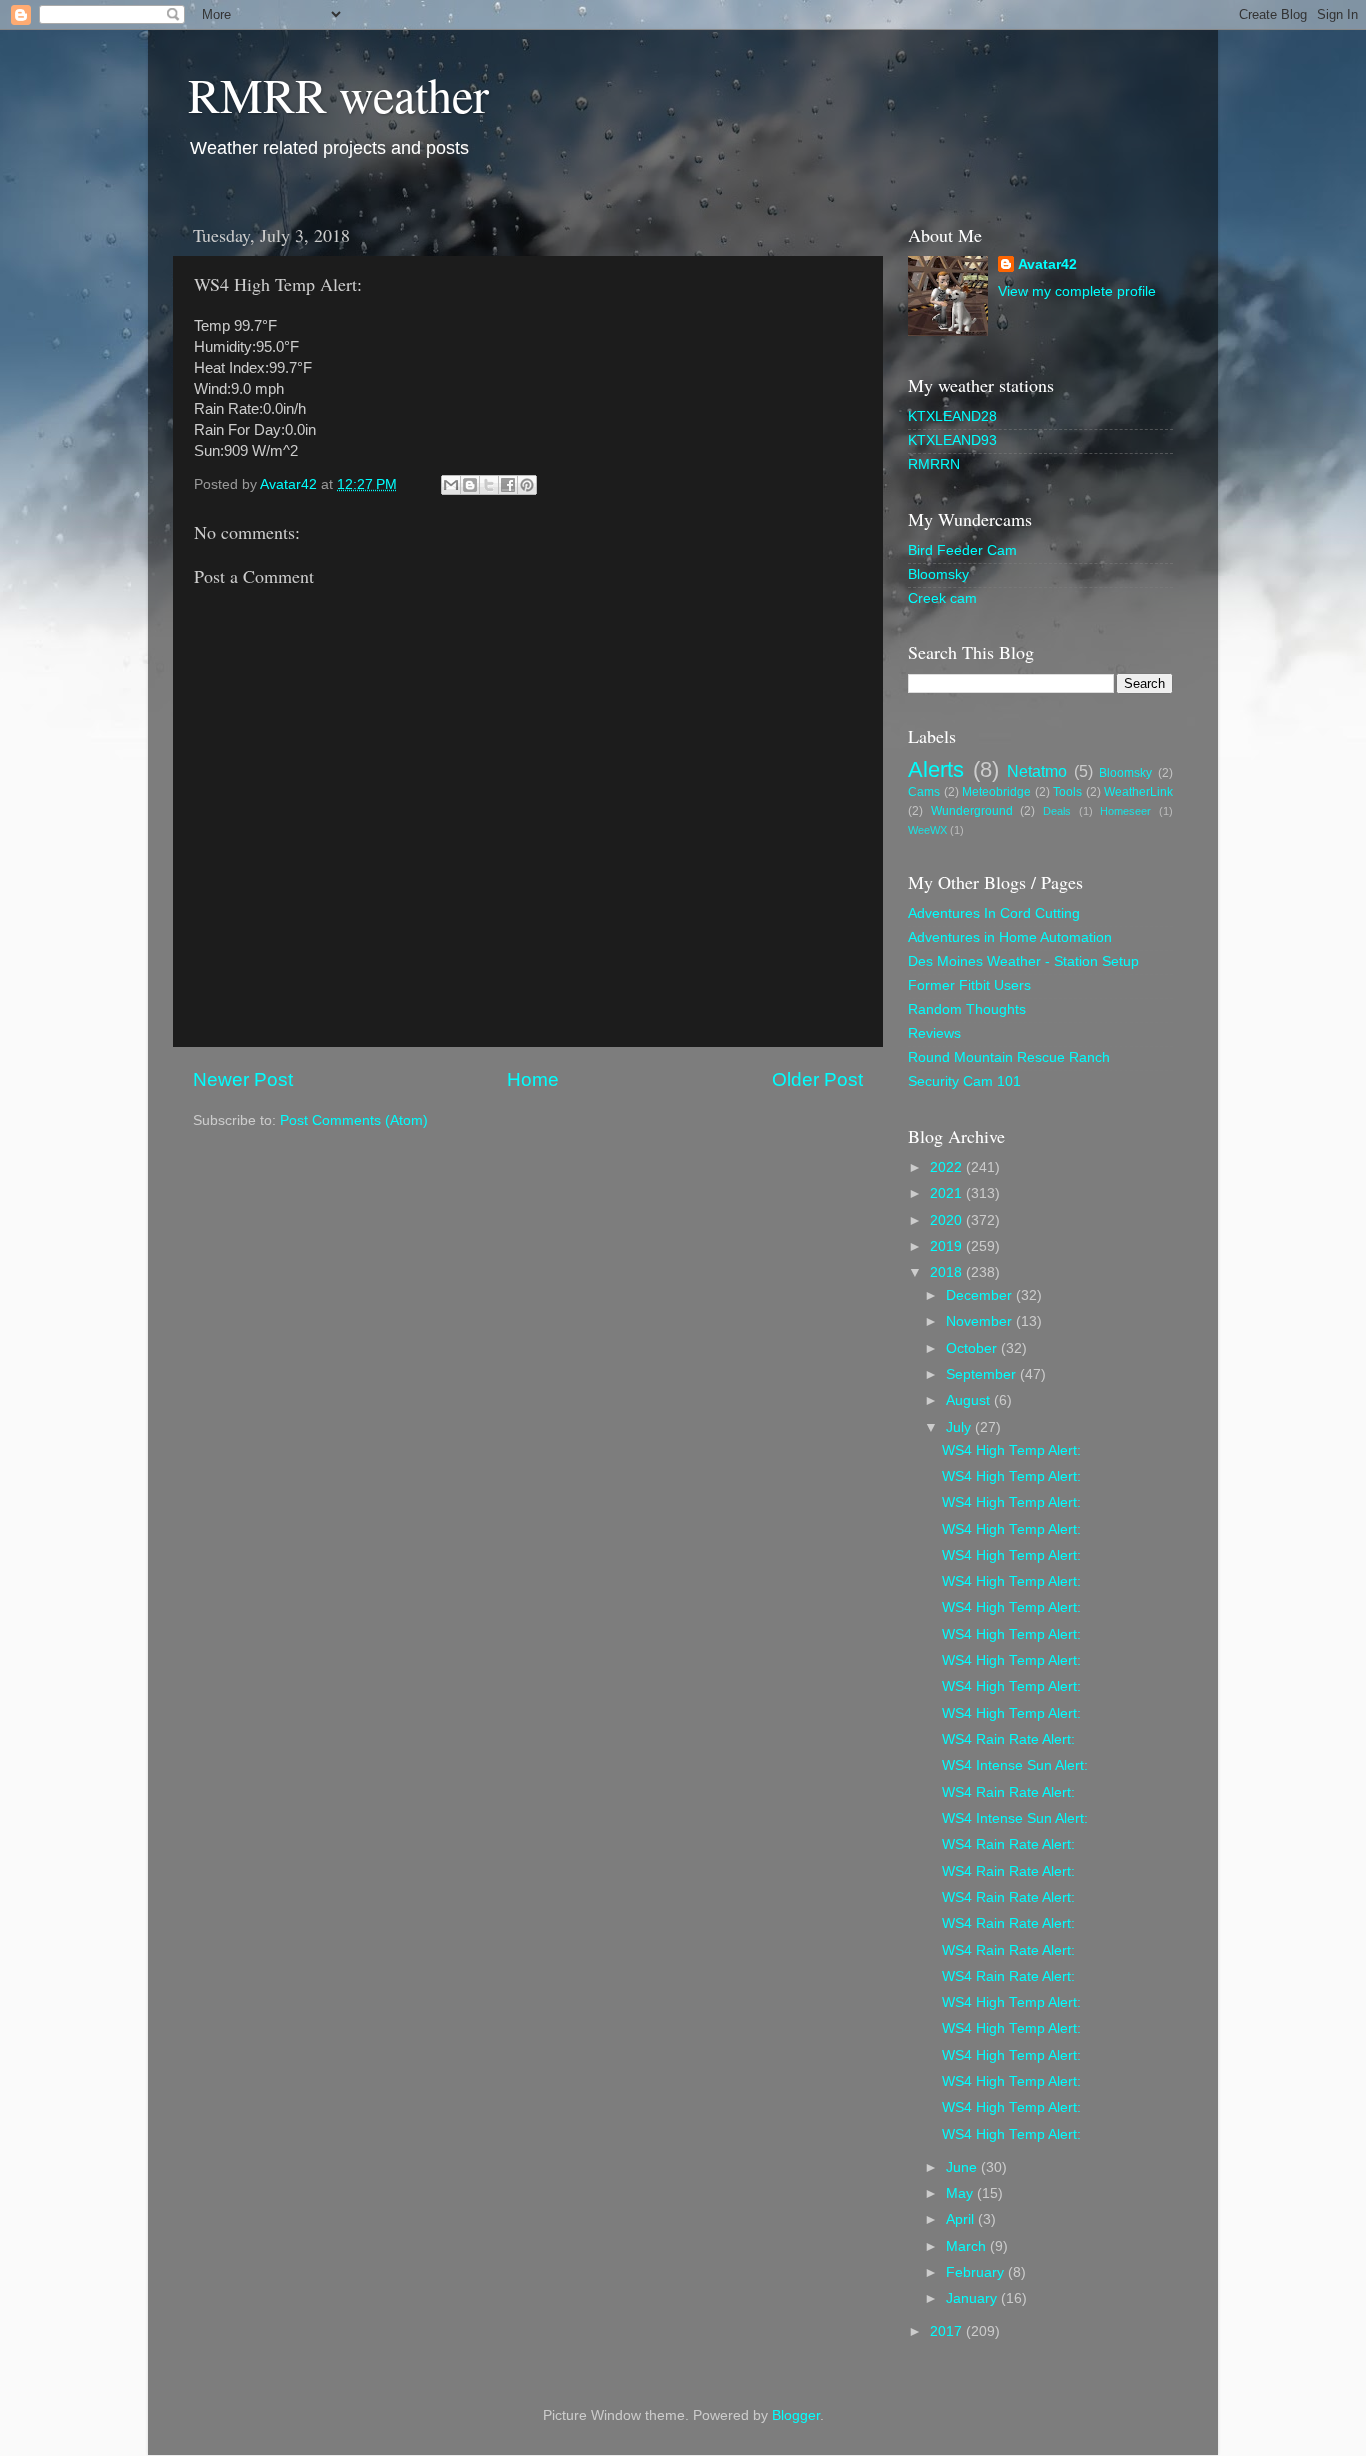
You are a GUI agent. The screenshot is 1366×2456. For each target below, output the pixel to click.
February (977, 2272)
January (973, 2298)
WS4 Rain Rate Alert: (1008, 1739)
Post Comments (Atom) (354, 1120)
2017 (948, 2331)
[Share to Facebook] (508, 485)
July (960, 1427)
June (963, 2167)
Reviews (934, 1033)
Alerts (936, 769)
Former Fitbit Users (969, 985)
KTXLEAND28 (952, 416)
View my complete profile (1077, 291)
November (981, 1321)
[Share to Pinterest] (527, 485)
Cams (924, 792)
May (961, 2193)
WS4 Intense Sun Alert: (1015, 1765)
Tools (1067, 792)
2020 (948, 1220)
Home (533, 1079)
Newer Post (243, 1079)
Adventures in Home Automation (1010, 937)
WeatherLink (1138, 792)
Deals (1057, 811)
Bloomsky (938, 574)
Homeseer (1125, 811)
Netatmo (1037, 771)
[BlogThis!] (470, 485)
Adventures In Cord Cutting (994, 913)
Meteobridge (996, 792)
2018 (948, 1272)
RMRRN (934, 464)
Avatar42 (1047, 264)
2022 (948, 1167)
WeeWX (927, 830)
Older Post (817, 1079)
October (973, 1348)
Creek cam (942, 598)
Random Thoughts (967, 1009)
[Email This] (451, 485)
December (981, 1295)
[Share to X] (489, 485)
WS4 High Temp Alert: (1011, 1450)
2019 (948, 1246)
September (983, 1374)
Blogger (796, 2415)
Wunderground (972, 811)
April (962, 2219)
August (970, 1400)
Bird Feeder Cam (962, 550)
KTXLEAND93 (952, 440)
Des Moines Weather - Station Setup (1023, 961)
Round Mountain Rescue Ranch (1009, 1057)
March (968, 2246)
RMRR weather (338, 94)
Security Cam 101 (964, 1081)
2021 (948, 1193)
